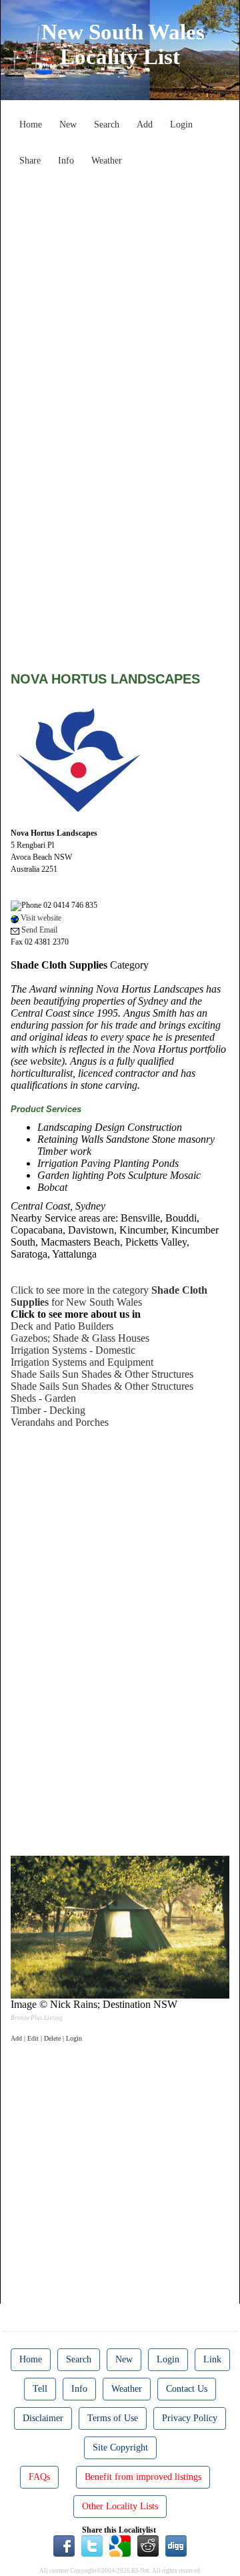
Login (181, 124)
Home (31, 124)
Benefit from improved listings (143, 2477)
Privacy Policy (190, 2418)
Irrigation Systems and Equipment (82, 1362)
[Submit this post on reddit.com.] (148, 2545)
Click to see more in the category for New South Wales (109, 1296)
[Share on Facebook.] (64, 2545)
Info (66, 161)
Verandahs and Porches (60, 1422)
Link (212, 2359)
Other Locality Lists (120, 2506)
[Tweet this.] (92, 2545)
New (68, 124)
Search (107, 124)
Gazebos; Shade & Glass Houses (80, 1338)
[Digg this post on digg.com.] (176, 2545)
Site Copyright (120, 2448)
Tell (40, 2389)
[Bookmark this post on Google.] (120, 2545)
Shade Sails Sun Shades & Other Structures (102, 1374)
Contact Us (187, 2389)
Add (145, 124)
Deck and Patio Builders (62, 1326)
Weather (107, 161)
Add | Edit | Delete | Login (46, 2038)
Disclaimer (43, 2418)
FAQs (39, 2477)
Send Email (38, 930)
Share (30, 161)
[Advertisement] (120, 292)
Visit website (40, 918)
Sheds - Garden (43, 1398)
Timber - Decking (48, 1410)
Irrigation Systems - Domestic (73, 1350)
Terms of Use (113, 2418)
